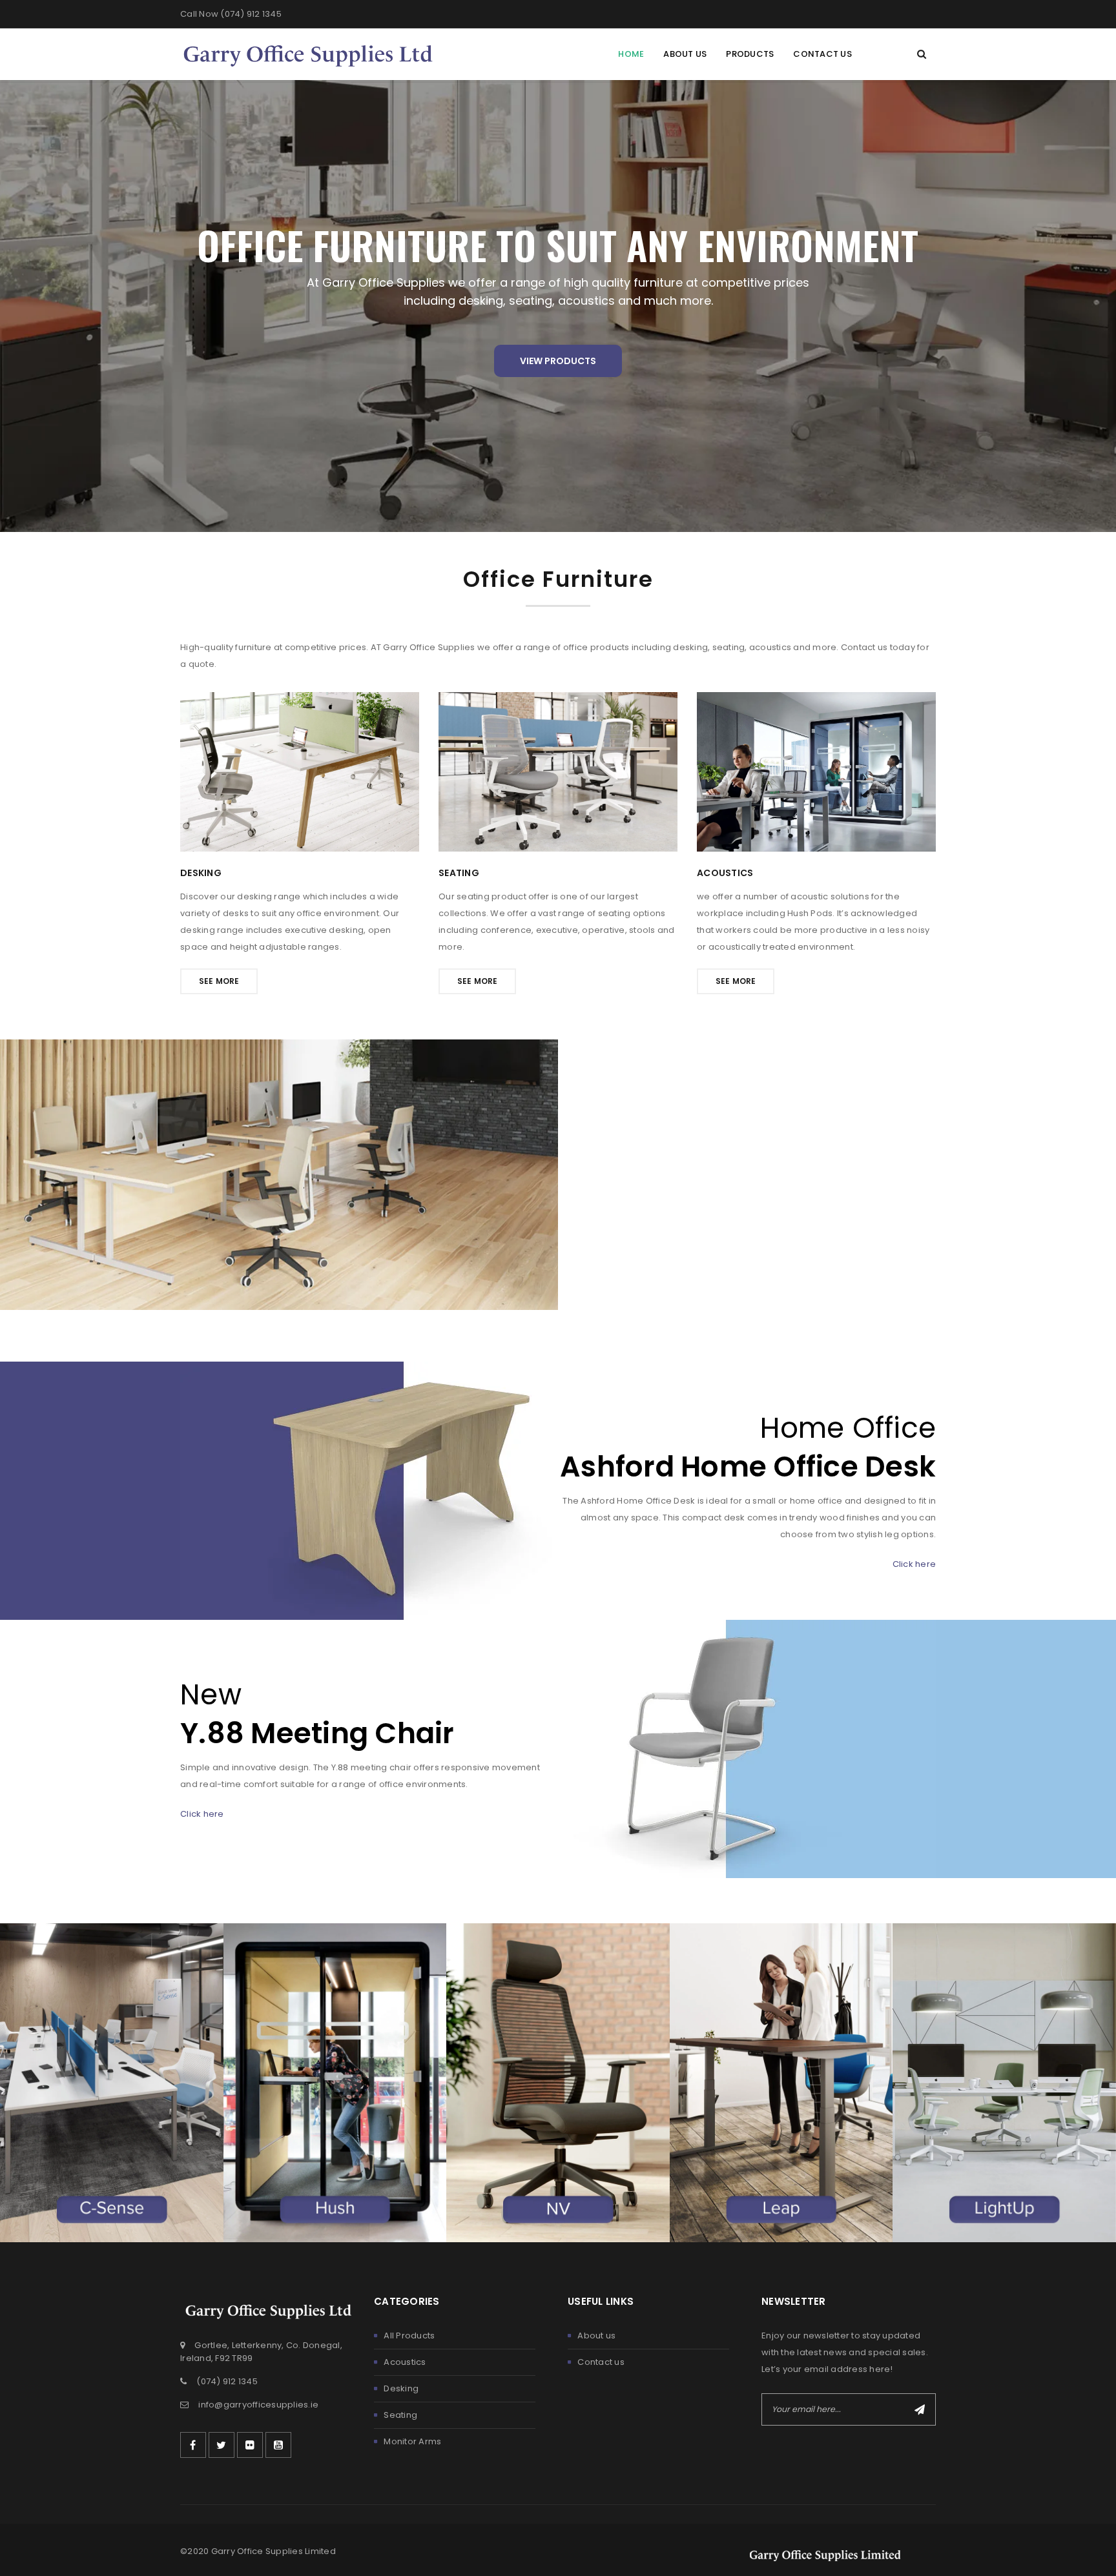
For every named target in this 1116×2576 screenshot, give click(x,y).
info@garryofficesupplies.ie (258, 2405)
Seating (400, 2415)
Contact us (601, 2362)
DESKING (201, 873)
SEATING (459, 873)
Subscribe (920, 2409)
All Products (409, 2336)
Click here (914, 1564)
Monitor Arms (412, 2441)
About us (596, 2336)
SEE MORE (219, 981)
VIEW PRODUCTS (558, 361)
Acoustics (405, 2362)
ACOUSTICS (725, 873)
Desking (401, 2388)
